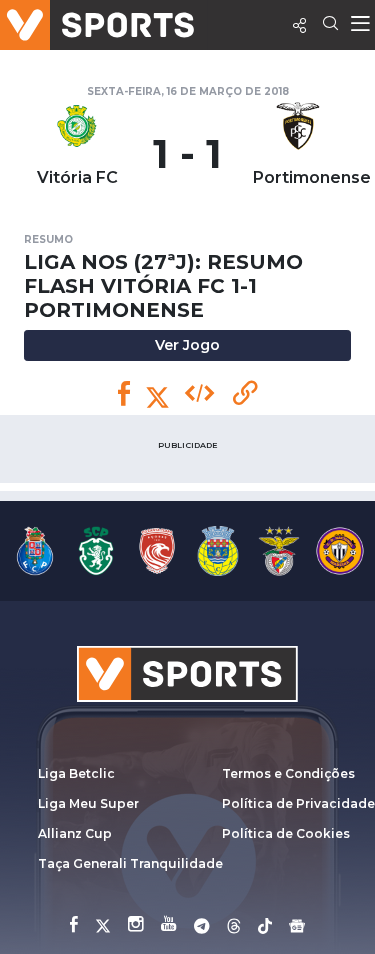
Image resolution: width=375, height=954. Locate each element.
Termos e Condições (288, 773)
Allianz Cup (75, 833)
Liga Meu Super (88, 803)
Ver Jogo (187, 345)
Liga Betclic (76, 773)
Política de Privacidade (298, 803)
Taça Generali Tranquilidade (130, 863)
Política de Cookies (286, 833)
